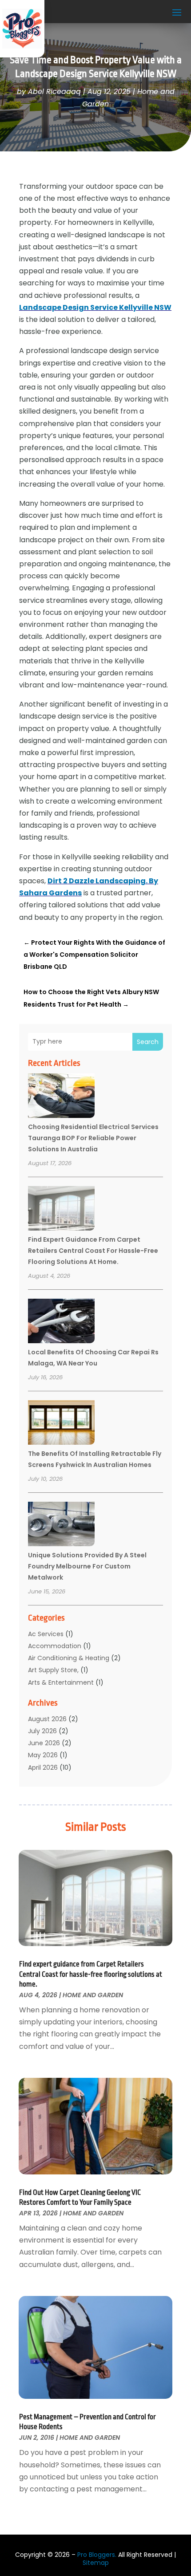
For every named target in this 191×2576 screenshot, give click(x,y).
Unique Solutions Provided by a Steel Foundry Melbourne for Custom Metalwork (87, 1566)
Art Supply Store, (53, 1670)
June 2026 (44, 1743)
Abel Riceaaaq (54, 91)
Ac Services (46, 1634)
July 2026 (42, 1731)
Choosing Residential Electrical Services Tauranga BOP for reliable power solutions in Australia (93, 1138)
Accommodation (55, 1646)
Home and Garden (93, 1995)
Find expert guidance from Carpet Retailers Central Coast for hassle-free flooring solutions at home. (93, 1251)
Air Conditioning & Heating (69, 1658)
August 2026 (47, 1719)
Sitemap (96, 2563)
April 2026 (43, 1767)
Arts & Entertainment (61, 1682)
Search (148, 1042)
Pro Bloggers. (97, 2555)
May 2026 (43, 1755)
